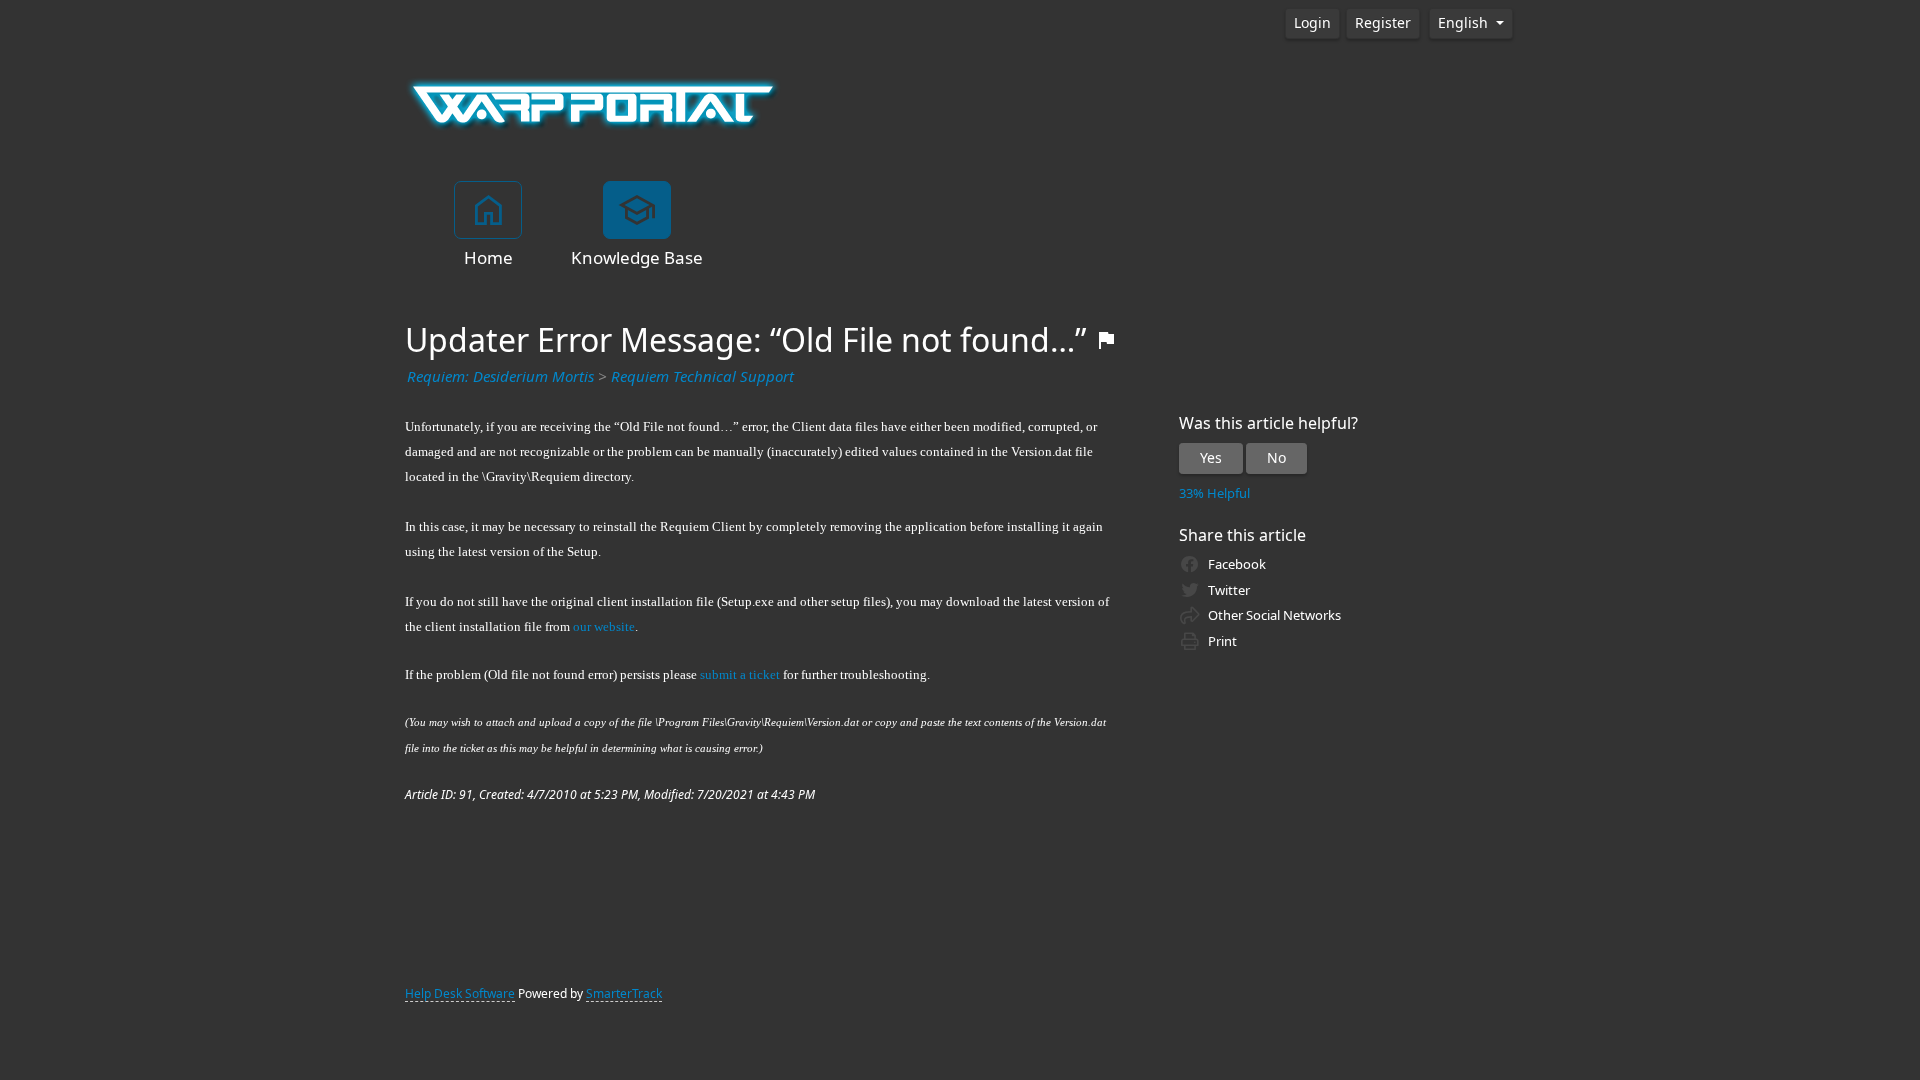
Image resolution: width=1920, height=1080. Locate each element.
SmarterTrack (624, 994)
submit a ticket (740, 674)
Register (1383, 23)
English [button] (1465, 23)
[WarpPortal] (593, 103)
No (1276, 458)
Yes (1211, 458)
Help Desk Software (460, 994)
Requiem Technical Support (702, 377)
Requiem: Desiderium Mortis (500, 377)
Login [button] (1312, 23)
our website (604, 626)
